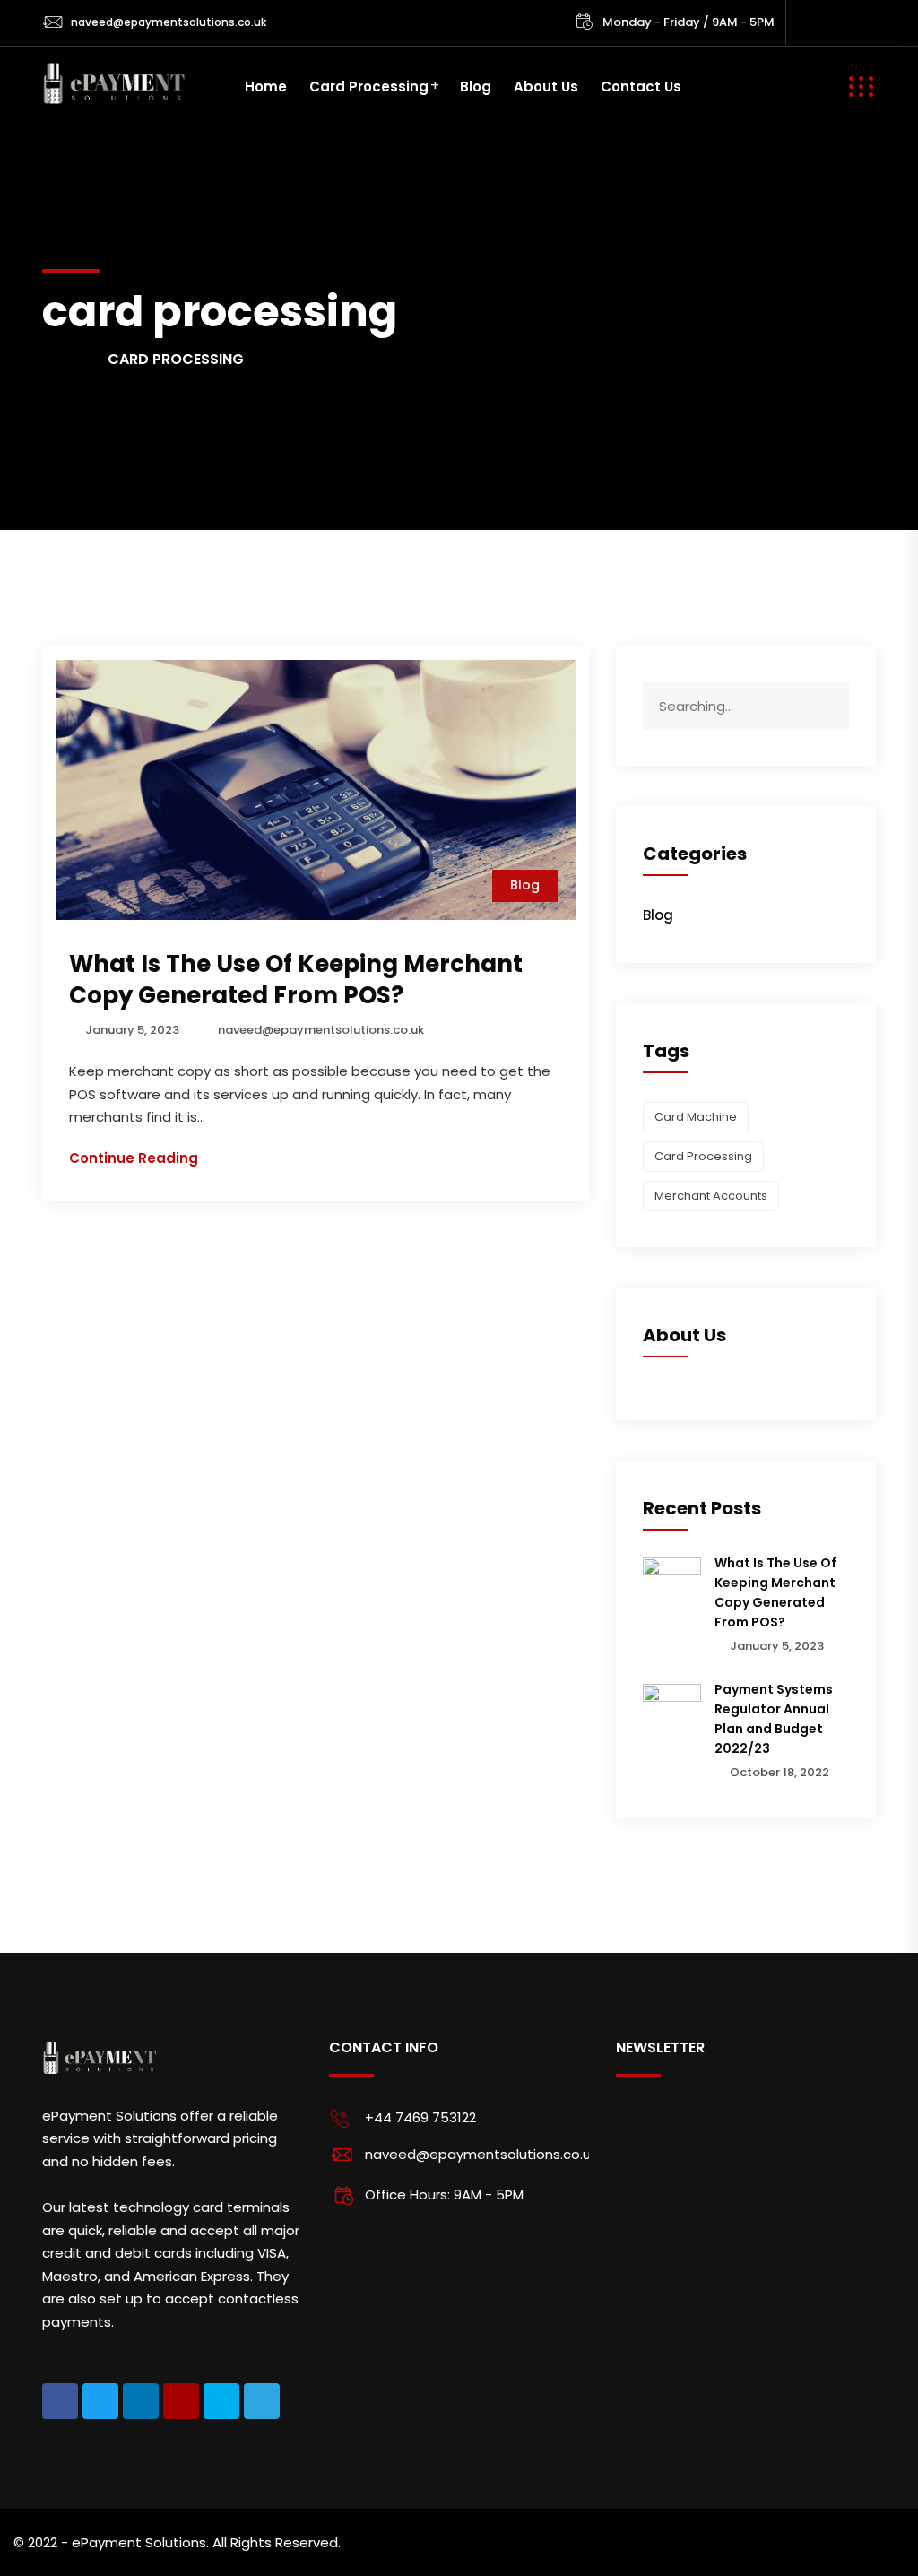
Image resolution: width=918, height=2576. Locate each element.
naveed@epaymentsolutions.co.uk (169, 22)
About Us (546, 87)
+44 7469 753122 (420, 2117)
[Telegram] (262, 2401)
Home (266, 87)
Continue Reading (134, 1158)
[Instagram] (181, 2401)
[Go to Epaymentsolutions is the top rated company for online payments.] (68, 360)
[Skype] (221, 2401)
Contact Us (641, 87)
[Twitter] (100, 2401)
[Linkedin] (141, 2401)
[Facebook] (60, 2401)
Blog (476, 87)
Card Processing (369, 87)
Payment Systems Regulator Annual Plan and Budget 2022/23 (774, 1719)
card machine (696, 1117)
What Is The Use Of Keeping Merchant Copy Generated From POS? (296, 980)
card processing (703, 1156)
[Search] (835, 696)
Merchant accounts (711, 1196)
